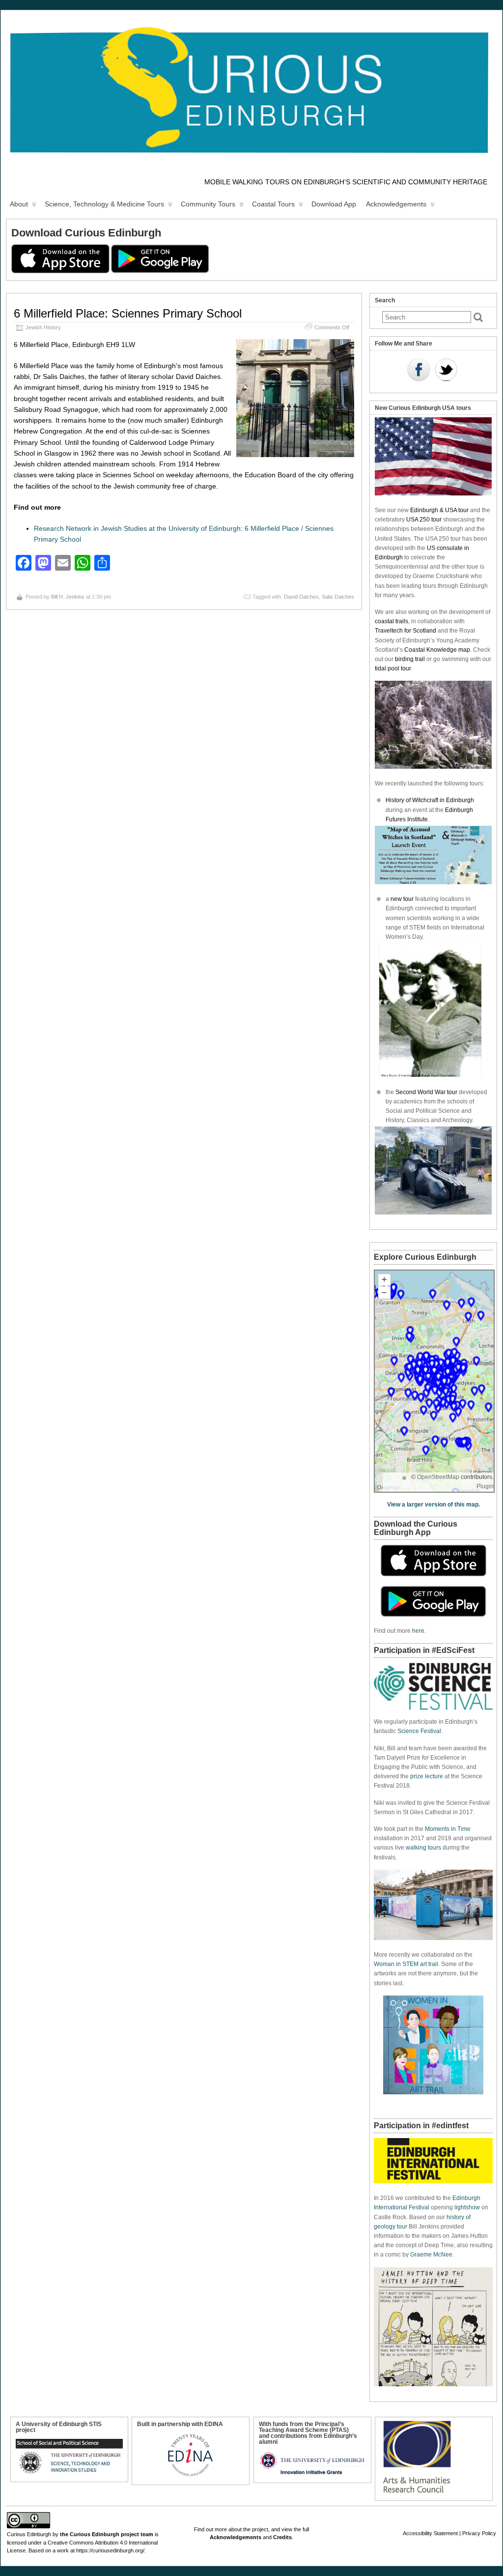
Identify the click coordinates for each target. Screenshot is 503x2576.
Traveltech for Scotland (405, 631)
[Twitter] (446, 371)
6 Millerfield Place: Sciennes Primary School (128, 313)
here (418, 1631)
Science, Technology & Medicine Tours (104, 204)
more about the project (241, 2529)
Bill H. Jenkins (68, 597)
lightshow (467, 2207)
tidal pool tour (393, 668)
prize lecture (427, 1776)
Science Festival (419, 1731)
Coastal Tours (273, 204)
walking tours (423, 1848)
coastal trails (391, 621)
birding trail (410, 659)
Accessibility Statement (430, 2533)
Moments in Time (448, 1829)
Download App (334, 204)
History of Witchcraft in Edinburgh (430, 800)
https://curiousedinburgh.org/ (110, 2550)
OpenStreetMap (438, 1477)
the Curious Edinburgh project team (107, 2534)
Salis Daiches (338, 597)
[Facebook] (419, 371)
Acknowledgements (396, 204)
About (19, 204)
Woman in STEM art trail (406, 1964)
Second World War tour (426, 1092)
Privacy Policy (479, 2533)
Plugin (485, 1486)
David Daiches (301, 597)
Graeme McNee (431, 2255)
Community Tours (208, 204)
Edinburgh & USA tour (439, 510)
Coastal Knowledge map (437, 650)
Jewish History (43, 327)
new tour (403, 899)
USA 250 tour (424, 520)
